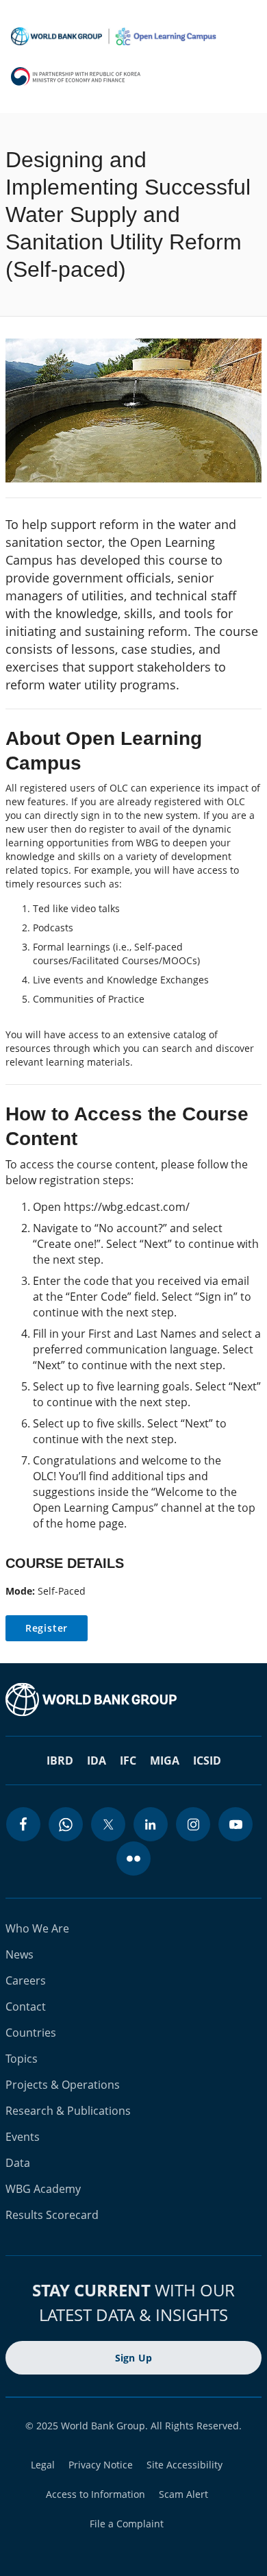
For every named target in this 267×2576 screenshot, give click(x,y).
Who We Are (37, 1928)
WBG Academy (43, 2189)
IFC (128, 1761)
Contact (26, 2007)
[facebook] (23, 1824)
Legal (43, 2465)
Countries (31, 2033)
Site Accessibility (185, 2465)
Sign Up (134, 2358)
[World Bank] (133, 1700)
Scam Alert (183, 2494)
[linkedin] (151, 1824)
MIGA (165, 1761)
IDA (97, 1761)
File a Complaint (127, 2524)
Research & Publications (68, 2111)
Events (23, 2137)
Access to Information (96, 2494)
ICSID (207, 1761)
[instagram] (193, 1824)
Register (47, 1628)
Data (18, 2163)
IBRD (60, 1761)
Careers (26, 1980)
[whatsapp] (66, 1824)
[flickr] (133, 1859)
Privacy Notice (101, 2465)
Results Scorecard (52, 2215)
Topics (22, 2059)
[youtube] (236, 1824)
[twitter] (108, 1824)
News (20, 1954)
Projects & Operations (63, 2085)
